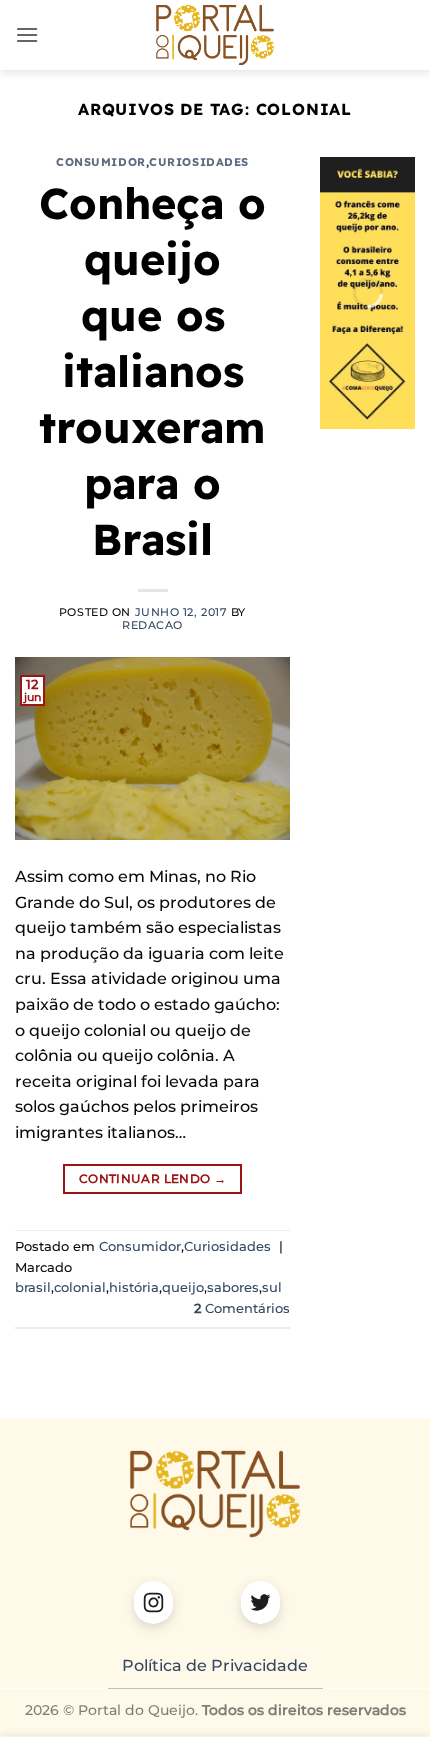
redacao (152, 625)
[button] (27, 34)
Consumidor (101, 162)
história (134, 1287)
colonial (80, 1287)
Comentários (242, 1308)
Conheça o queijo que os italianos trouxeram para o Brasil (152, 371)
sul (272, 1287)
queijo (183, 1287)
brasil (33, 1287)
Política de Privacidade (215, 1665)
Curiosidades (199, 162)
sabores (233, 1287)
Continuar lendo (152, 1178)
